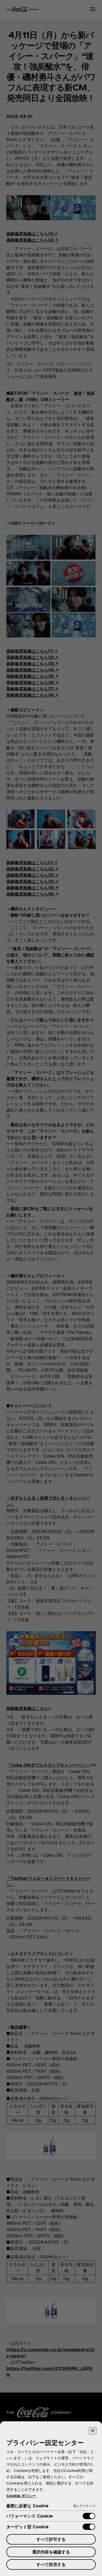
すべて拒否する (51, 2564)
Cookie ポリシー (21, 2496)
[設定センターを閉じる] (93, 2431)
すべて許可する (51, 2539)
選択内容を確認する (51, 2552)
